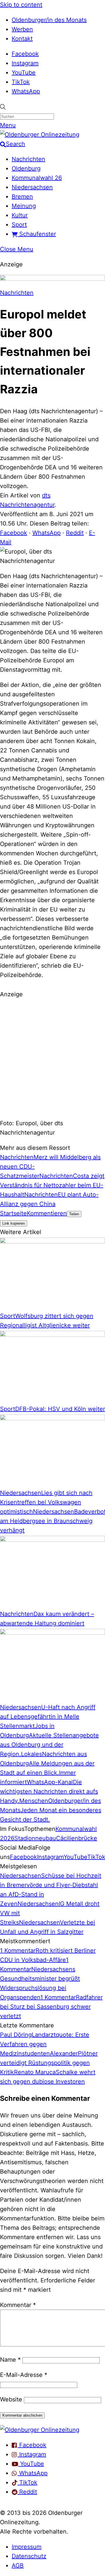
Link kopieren (14, 1223)
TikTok (21, 82)
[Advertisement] (52, 1058)
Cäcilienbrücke (77, 1838)
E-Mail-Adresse (24, 2375)
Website (11, 2399)
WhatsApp (26, 91)
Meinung (24, 206)
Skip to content (21, 5)
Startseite (13, 1213)
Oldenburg (26, 168)
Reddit (75, 533)
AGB (18, 2565)
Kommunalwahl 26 (37, 178)
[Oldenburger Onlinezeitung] (40, 2430)
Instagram (25, 63)
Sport (19, 225)
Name (10, 2360)
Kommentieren (47, 1213)
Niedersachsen (32, 187)
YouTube (24, 73)
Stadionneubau (35, 1838)
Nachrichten (28, 159)
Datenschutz (29, 2556)
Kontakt (22, 39)
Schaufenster (37, 234)
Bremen (22, 197)
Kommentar (18, 2305)
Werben (22, 29)
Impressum (27, 2547)
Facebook (25, 54)
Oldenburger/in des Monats (49, 20)
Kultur (20, 215)
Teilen (74, 1214)
